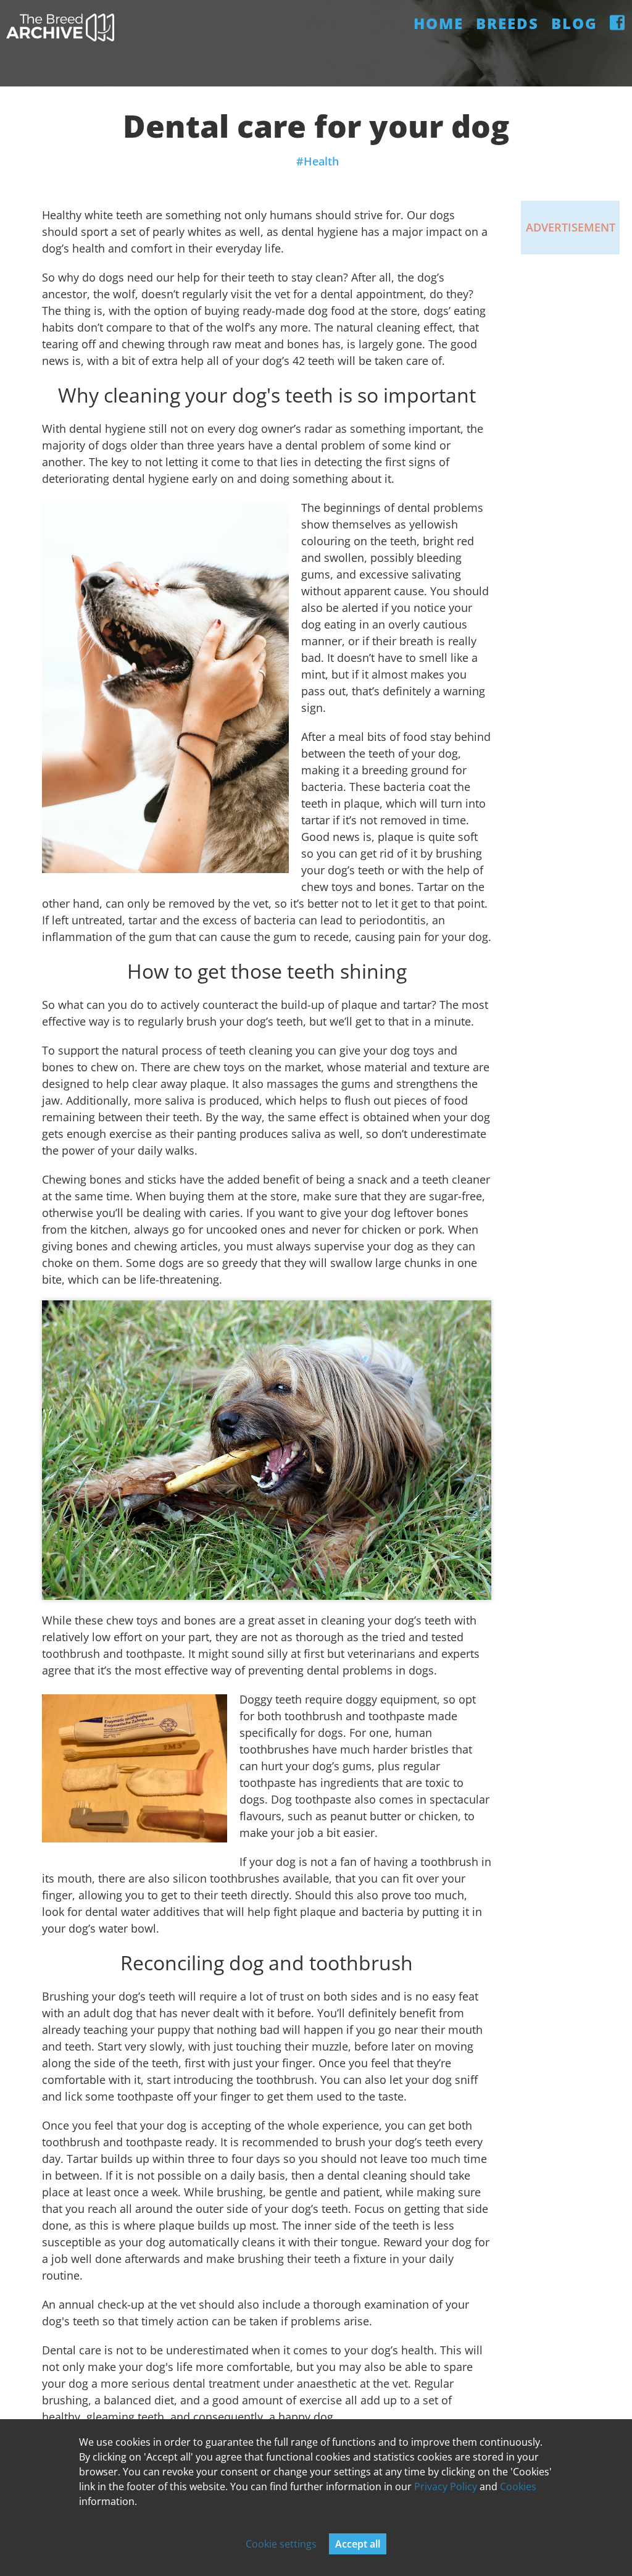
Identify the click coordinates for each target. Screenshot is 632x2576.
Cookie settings (281, 2544)
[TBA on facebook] (618, 23)
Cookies (518, 2486)
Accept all (358, 2544)
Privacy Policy (446, 2486)
